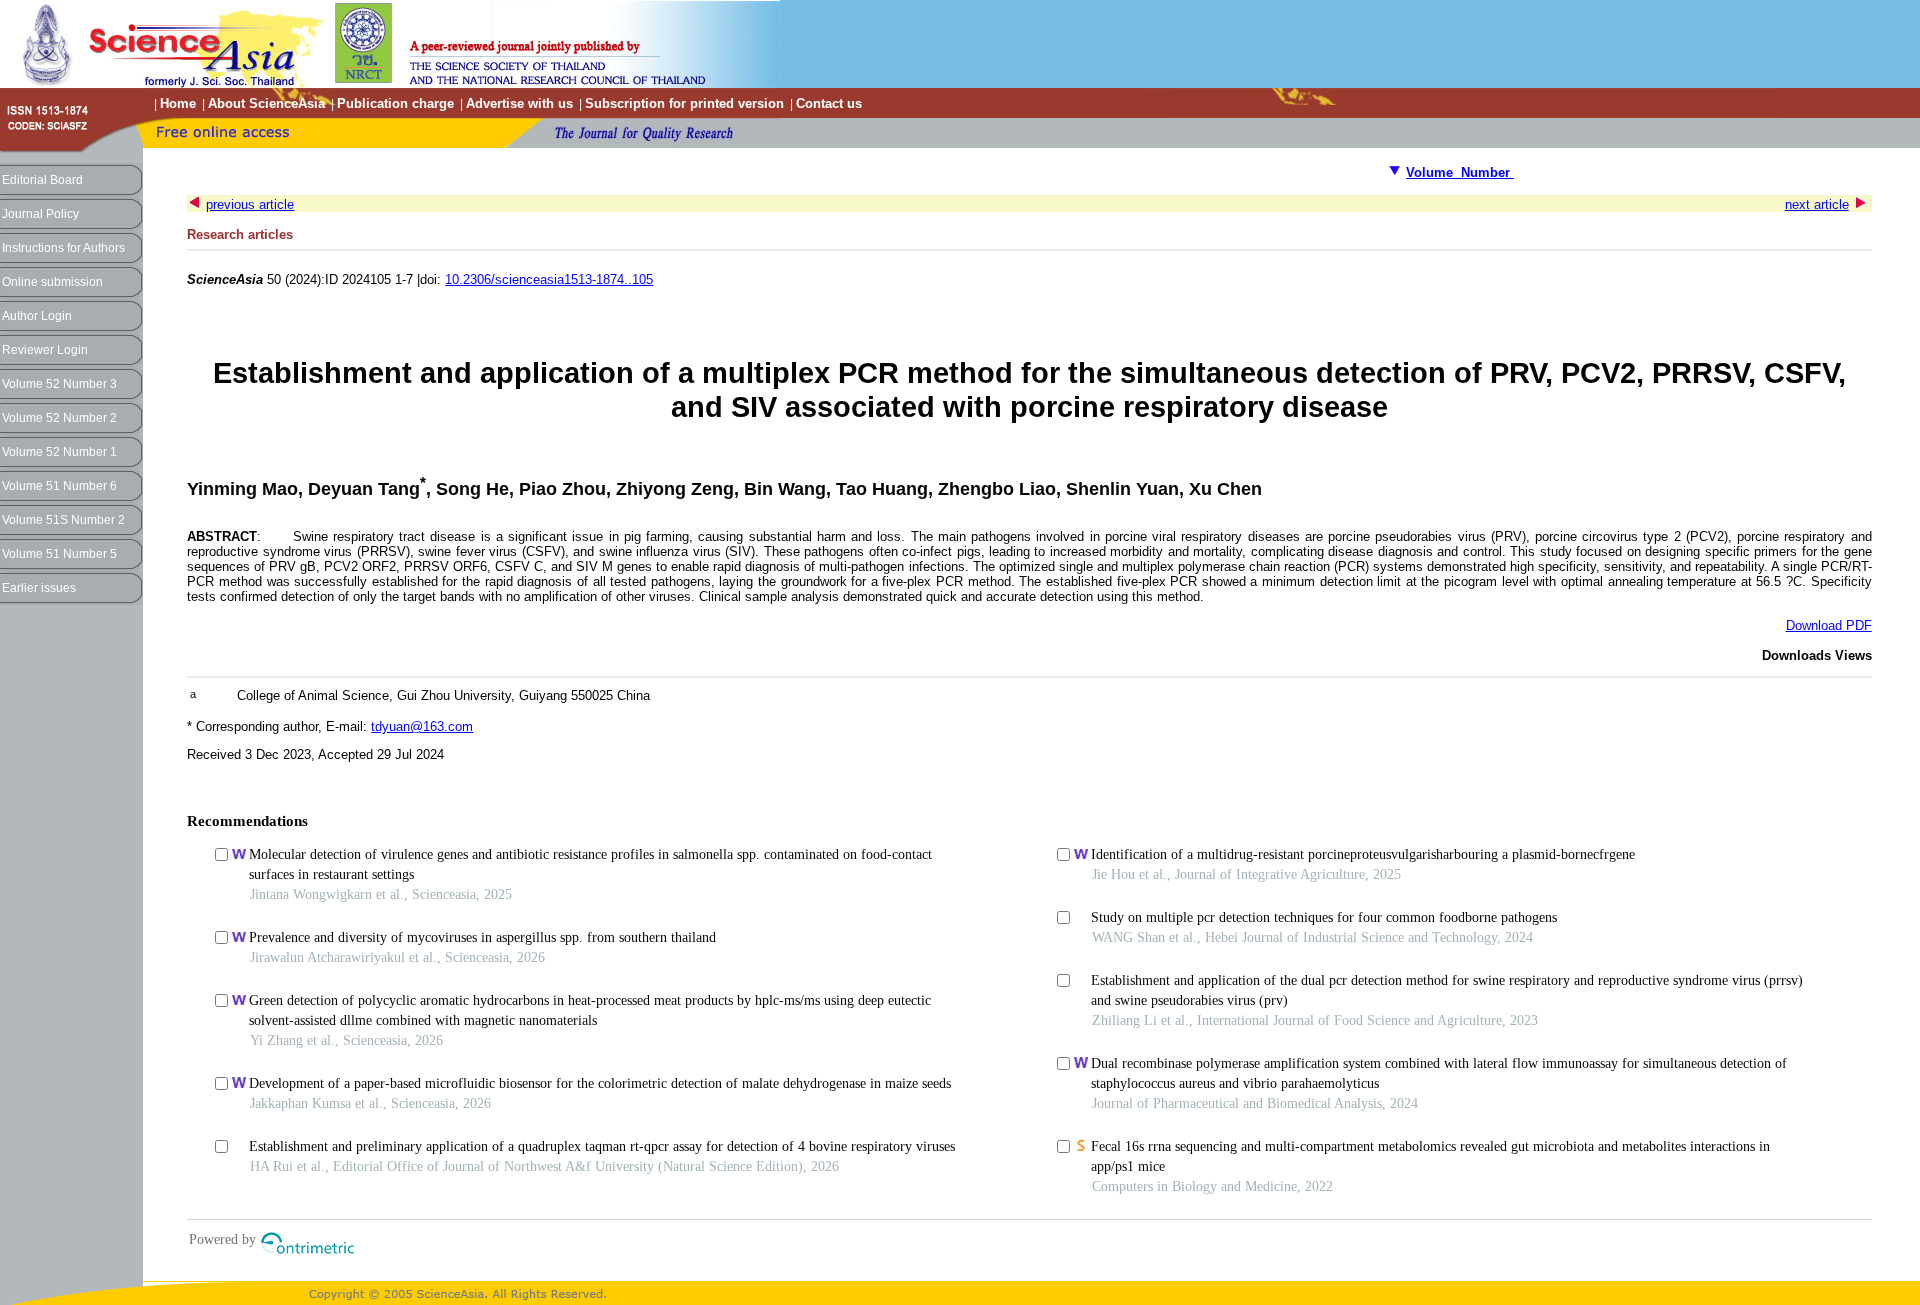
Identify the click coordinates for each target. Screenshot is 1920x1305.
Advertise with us (519, 103)
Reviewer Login (45, 350)
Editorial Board (42, 180)
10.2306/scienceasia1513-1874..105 (549, 279)
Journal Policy (40, 214)
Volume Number (1460, 172)
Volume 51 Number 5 (59, 554)
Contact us (829, 103)
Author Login (37, 316)
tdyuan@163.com (422, 726)
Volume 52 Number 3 (59, 384)
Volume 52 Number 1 (59, 452)
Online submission (52, 282)
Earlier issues (39, 588)
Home (178, 103)
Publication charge (395, 103)
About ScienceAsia (266, 103)
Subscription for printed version (684, 103)
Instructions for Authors (63, 248)
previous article (250, 204)
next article (1817, 204)
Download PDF (1829, 625)
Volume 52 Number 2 (59, 418)
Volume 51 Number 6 (59, 486)
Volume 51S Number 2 (63, 520)
